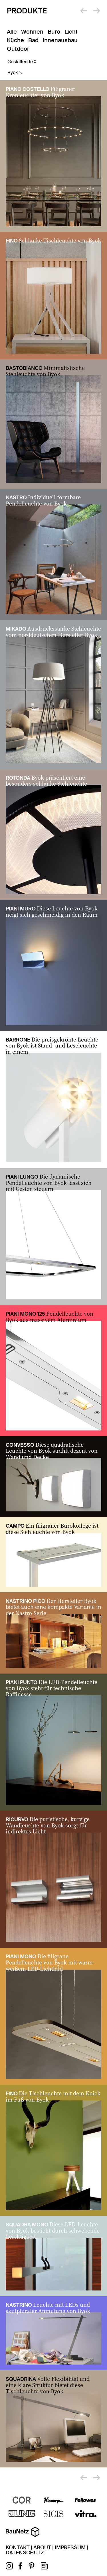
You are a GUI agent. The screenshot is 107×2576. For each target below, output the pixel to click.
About (42, 2548)
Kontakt (18, 2548)
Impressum (70, 2548)
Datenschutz (25, 2553)
